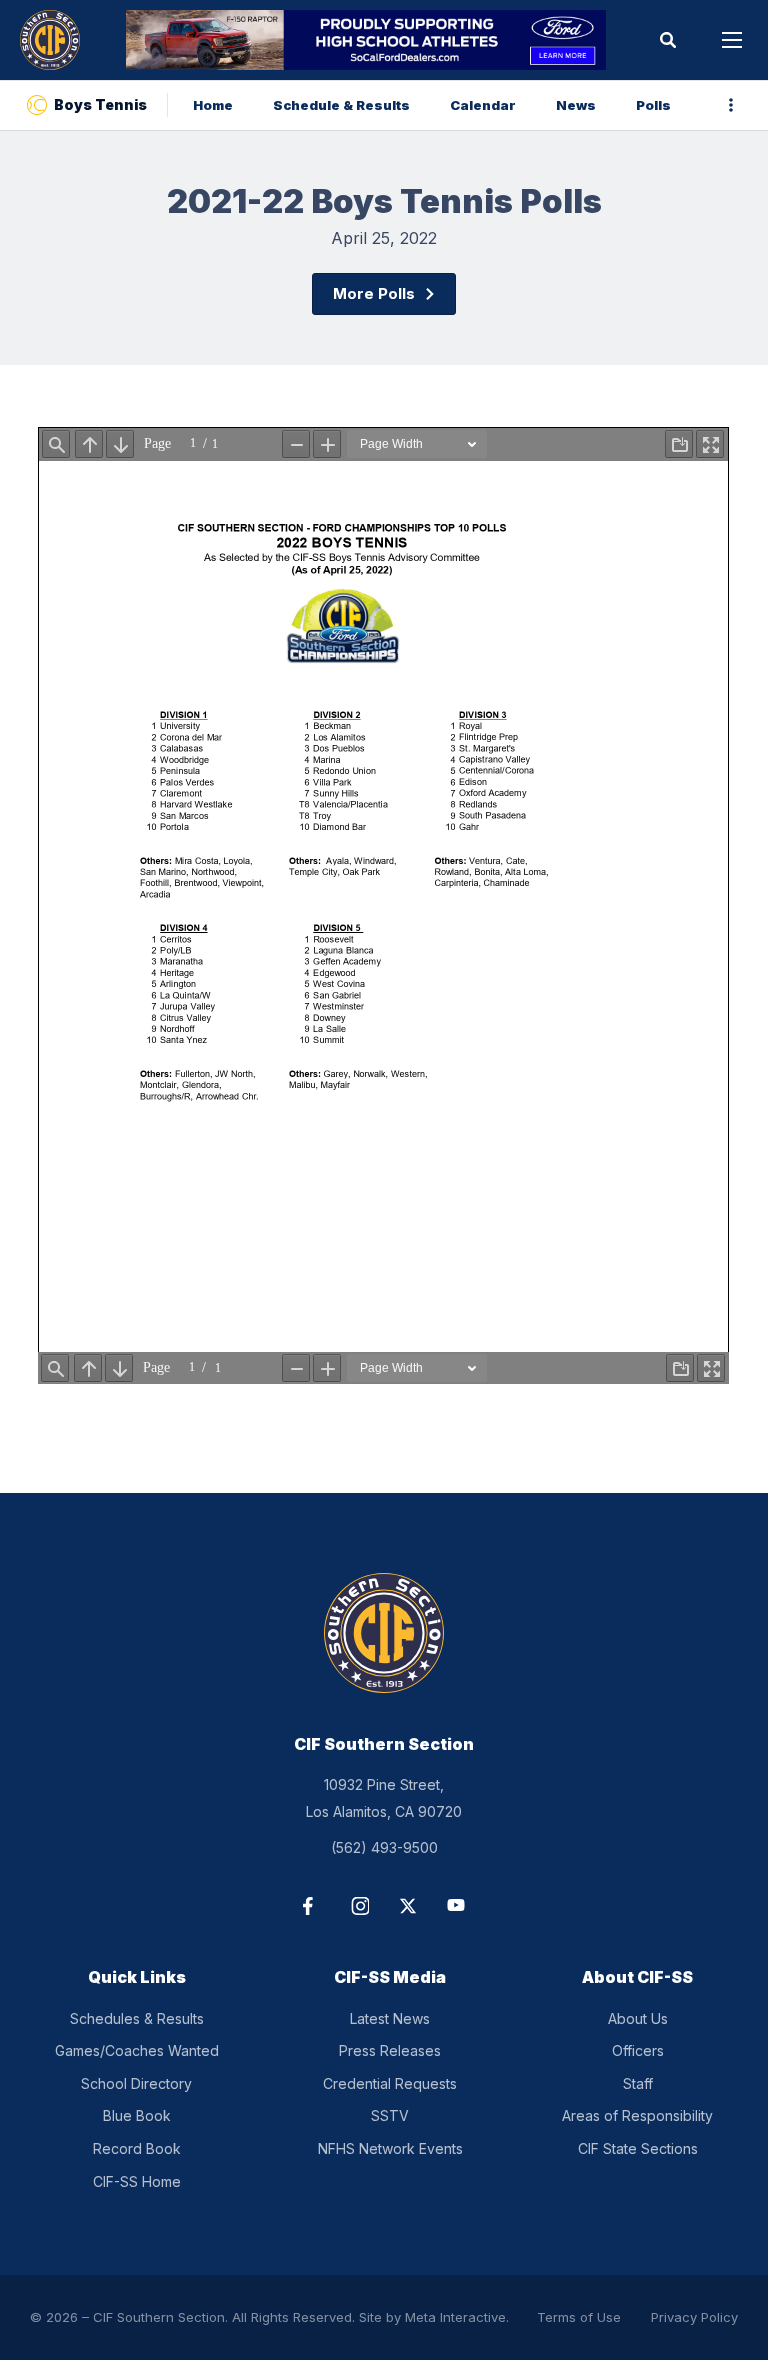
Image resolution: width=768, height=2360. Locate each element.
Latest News (390, 2018)
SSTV (390, 2115)
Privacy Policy (694, 2317)
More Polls (374, 293)
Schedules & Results (137, 2018)
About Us (638, 2018)
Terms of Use (579, 2317)
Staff (638, 2083)
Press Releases (390, 2050)
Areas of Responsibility (637, 2115)
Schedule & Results (341, 105)
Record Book (137, 2148)
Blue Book (137, 2115)
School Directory (136, 2083)
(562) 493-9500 (384, 1847)
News (576, 105)
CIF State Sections (638, 2148)
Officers (638, 2050)
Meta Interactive (455, 2317)
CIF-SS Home (137, 2181)
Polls (653, 105)
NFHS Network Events (390, 2148)
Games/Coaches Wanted (137, 2050)
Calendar (483, 105)
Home (213, 105)
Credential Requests (390, 2083)
